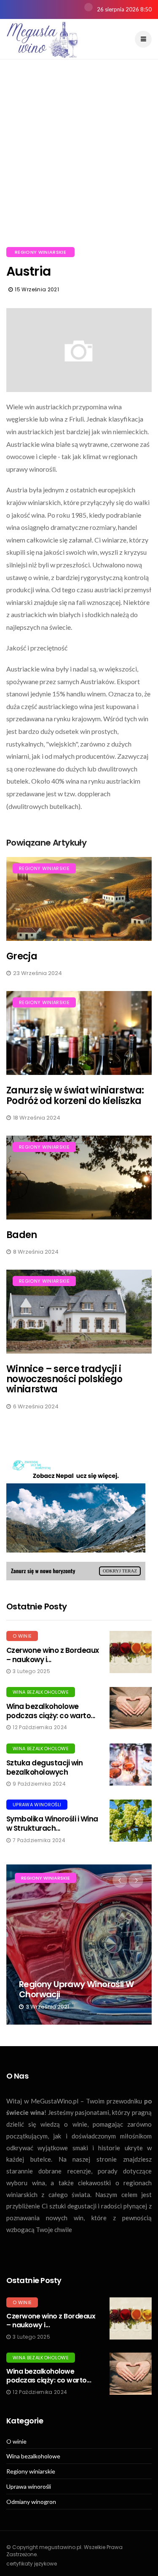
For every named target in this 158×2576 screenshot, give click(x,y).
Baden (22, 1235)
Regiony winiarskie (40, 252)
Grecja (22, 956)
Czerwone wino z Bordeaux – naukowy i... (53, 1655)
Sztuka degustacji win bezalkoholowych (44, 1767)
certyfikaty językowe (32, 2564)
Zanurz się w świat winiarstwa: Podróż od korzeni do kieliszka (75, 1095)
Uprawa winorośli (37, 1805)
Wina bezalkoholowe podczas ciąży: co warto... (51, 1711)
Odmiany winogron (31, 2502)
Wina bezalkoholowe (41, 1692)
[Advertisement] (79, 163)
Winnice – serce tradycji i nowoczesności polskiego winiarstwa (64, 1379)
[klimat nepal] (76, 1517)
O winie (22, 1636)
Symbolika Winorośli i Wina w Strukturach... (52, 1824)
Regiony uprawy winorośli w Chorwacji (76, 1989)
